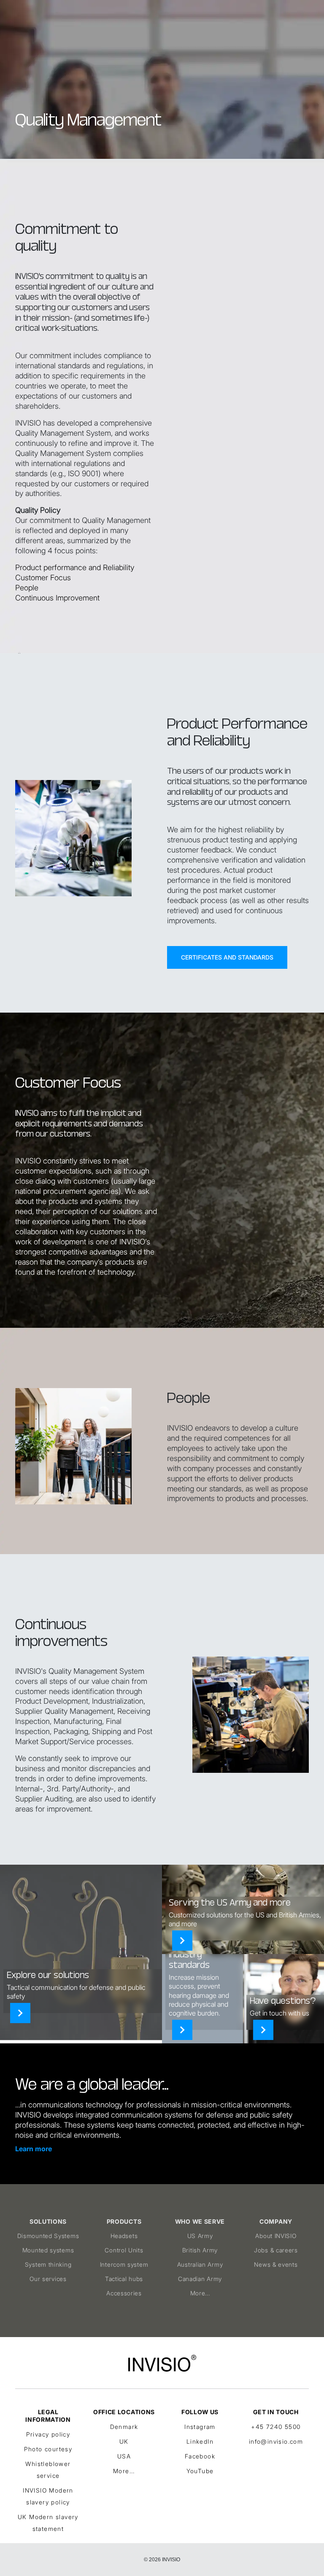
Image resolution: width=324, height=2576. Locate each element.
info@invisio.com (276, 2441)
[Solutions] (20, 2013)
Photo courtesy (48, 2449)
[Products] (182, 2030)
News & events (276, 2264)
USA (124, 2456)
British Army (200, 2250)
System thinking (48, 2264)
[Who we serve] (182, 1941)
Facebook (200, 2456)
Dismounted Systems (48, 2236)
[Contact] (263, 2030)
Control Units (124, 2250)
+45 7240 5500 (276, 2427)
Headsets (124, 2236)
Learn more (34, 2149)
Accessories (124, 2293)
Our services (48, 2279)
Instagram (200, 2427)
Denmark (124, 2427)
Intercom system (124, 2264)
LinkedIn (200, 2441)
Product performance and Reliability (75, 567)
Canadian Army (200, 2279)
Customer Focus (43, 578)
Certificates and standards (227, 957)
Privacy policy (48, 2434)
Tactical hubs (124, 2279)
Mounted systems (48, 2250)
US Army (200, 2236)
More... (200, 2293)
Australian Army (200, 2264)
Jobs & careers (276, 2250)
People (27, 588)
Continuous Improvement (57, 598)
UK (124, 2441)
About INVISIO (276, 2236)
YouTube (200, 2471)
